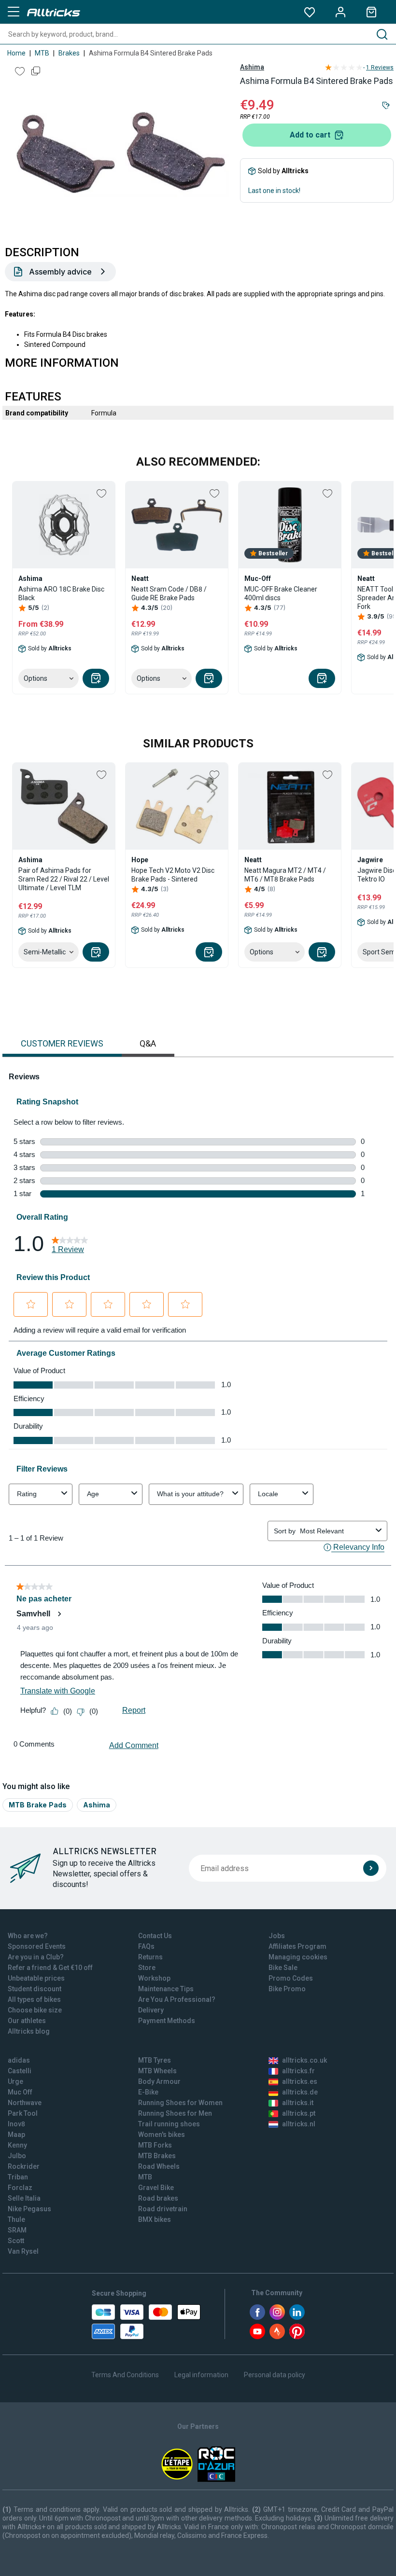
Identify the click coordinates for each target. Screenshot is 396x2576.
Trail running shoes (169, 2124)
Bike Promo (287, 1989)
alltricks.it (298, 2103)
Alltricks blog (29, 2031)
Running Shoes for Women (180, 2103)
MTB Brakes (157, 2156)
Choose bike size (35, 2010)
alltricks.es (300, 2081)
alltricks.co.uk (304, 2060)
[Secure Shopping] (146, 2322)
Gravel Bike (156, 2188)
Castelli (20, 2071)
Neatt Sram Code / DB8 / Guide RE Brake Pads (169, 593)
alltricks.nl (299, 2124)
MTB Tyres (155, 2060)
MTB (42, 53)
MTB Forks (155, 2145)
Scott (16, 2241)
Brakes (69, 53)
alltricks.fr (298, 2071)
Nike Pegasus (29, 2209)
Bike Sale (283, 1968)
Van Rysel (23, 2251)
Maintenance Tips (166, 1989)
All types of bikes (34, 1999)
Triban (18, 2177)
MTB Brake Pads (38, 1805)
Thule (16, 2219)
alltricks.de (300, 2092)
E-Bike (148, 2092)
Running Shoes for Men (175, 2113)
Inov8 (16, 2124)
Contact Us (155, 1936)
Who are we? (28, 1936)
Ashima (252, 67)
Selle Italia (24, 2198)
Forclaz (20, 2188)
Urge (15, 2081)
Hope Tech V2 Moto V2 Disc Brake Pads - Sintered (173, 875)
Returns (150, 1957)
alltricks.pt (299, 2113)
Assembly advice (60, 272)
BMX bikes (155, 2219)
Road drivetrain (163, 2209)
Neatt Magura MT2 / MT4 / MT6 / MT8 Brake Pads (285, 875)
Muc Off (20, 2092)
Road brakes (158, 2198)
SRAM (17, 2230)
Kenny (17, 2145)
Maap (16, 2135)
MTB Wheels (157, 2071)
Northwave (25, 2103)
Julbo (17, 2156)
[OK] (371, 1868)
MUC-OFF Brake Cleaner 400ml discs (281, 593)
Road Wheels (159, 2166)
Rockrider (24, 2166)
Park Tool (23, 2113)
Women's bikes (162, 2135)
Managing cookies (298, 1957)
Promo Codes (291, 1978)
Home (16, 53)
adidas (19, 2060)
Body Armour (159, 2081)
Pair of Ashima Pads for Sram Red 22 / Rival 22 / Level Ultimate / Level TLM (64, 879)
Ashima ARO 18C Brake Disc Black (61, 593)
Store (147, 1968)
